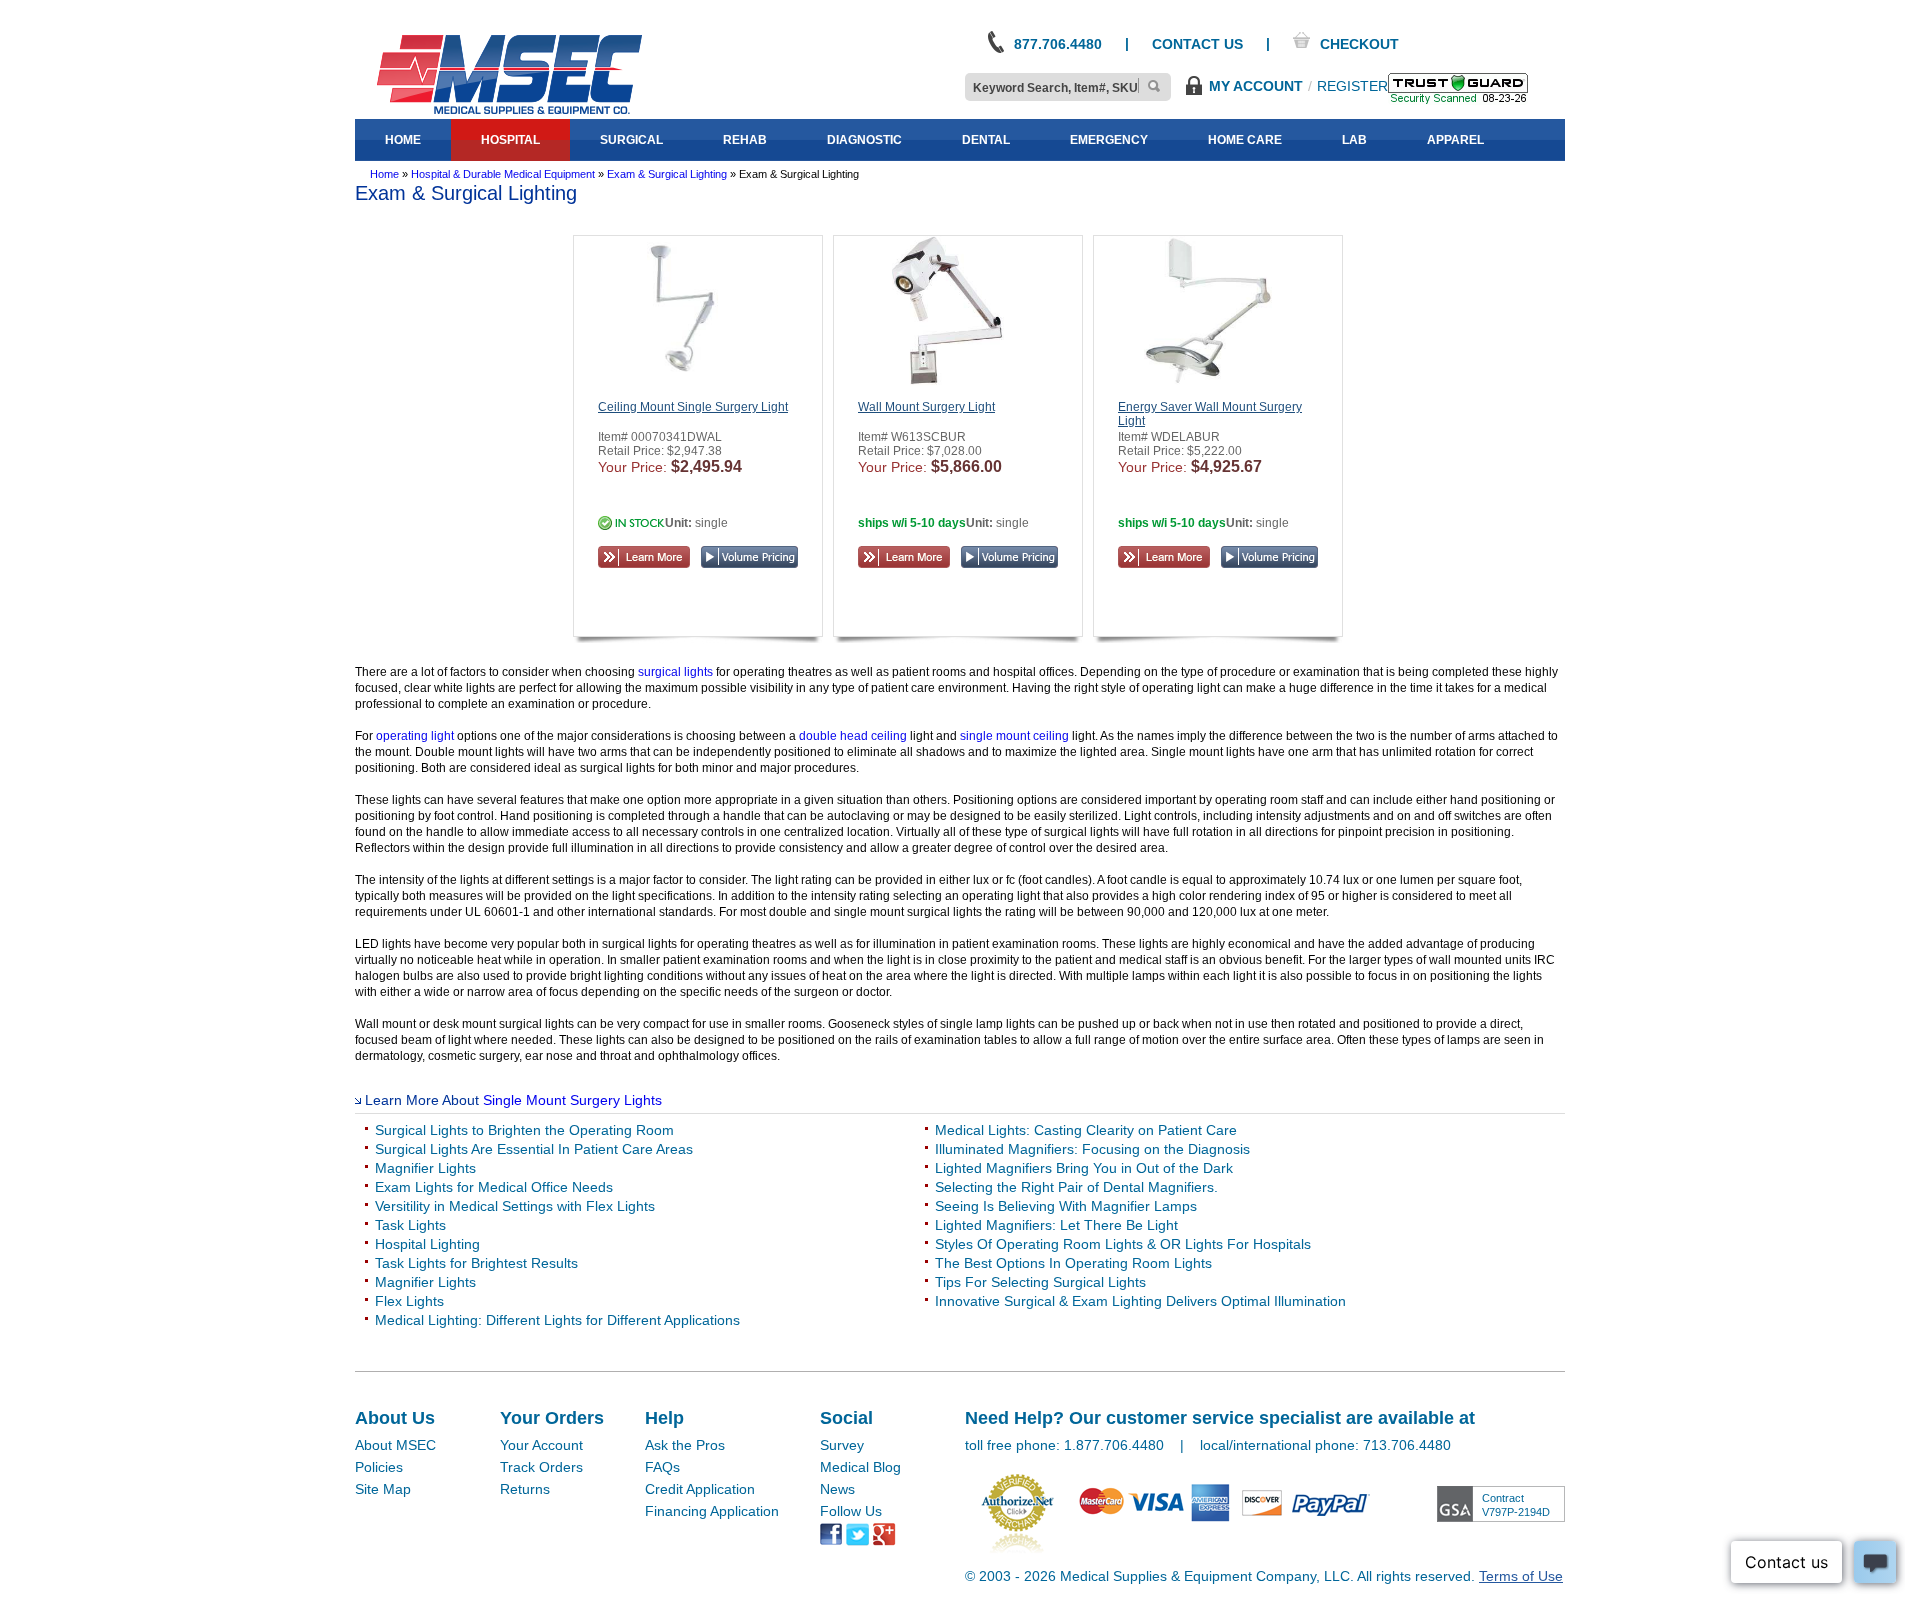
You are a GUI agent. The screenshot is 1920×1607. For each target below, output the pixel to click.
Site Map (383, 1489)
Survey (842, 1445)
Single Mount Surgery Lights (572, 1100)
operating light (416, 736)
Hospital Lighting (427, 1244)
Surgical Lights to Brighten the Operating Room (524, 1130)
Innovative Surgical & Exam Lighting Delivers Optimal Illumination (1140, 1301)
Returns (525, 1489)
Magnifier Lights (425, 1168)
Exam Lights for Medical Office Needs (494, 1187)
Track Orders (541, 1467)
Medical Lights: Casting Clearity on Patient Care (1086, 1130)
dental (986, 140)
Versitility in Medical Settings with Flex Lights (515, 1206)
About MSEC (395, 1445)
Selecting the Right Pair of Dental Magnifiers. (1076, 1187)
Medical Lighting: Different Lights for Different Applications (557, 1320)
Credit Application (700, 1489)
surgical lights (675, 672)
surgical (631, 140)
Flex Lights (409, 1301)
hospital (510, 140)
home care (1245, 140)
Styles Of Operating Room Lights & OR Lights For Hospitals (1123, 1244)
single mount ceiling (1016, 736)
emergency (1109, 140)
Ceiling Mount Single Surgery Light (693, 407)
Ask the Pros (685, 1445)
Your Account (541, 1445)
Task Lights (410, 1225)
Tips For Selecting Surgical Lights (1040, 1282)
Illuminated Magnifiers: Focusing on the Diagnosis (1092, 1149)
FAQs (662, 1467)
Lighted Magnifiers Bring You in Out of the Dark (1084, 1168)
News (837, 1489)
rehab (745, 140)
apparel (1455, 140)
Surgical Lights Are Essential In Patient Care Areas (534, 1149)
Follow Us (851, 1511)
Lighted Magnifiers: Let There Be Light (1056, 1225)
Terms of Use (1521, 1576)
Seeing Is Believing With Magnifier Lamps (1066, 1206)
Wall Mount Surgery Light (926, 407)
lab (1354, 140)
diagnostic (864, 140)
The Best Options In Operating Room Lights (1073, 1263)
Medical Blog (860, 1467)
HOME (403, 140)
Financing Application (712, 1511)
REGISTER (1352, 86)
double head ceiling (854, 736)
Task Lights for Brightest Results (476, 1263)
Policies (379, 1467)
